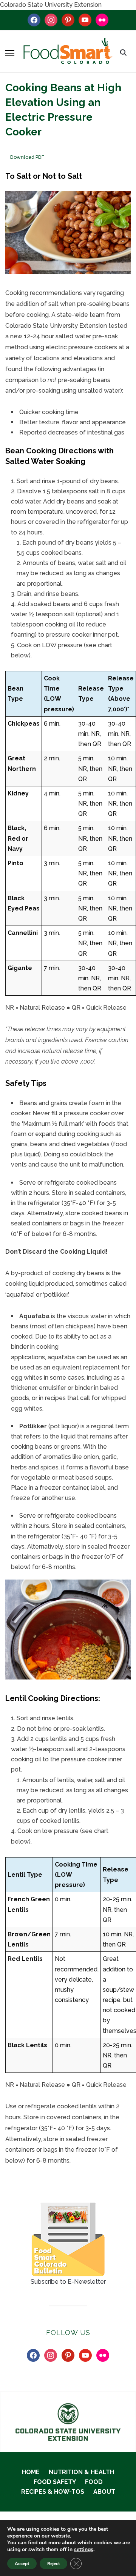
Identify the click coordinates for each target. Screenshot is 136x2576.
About (104, 2492)
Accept (22, 2564)
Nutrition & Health (81, 2472)
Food (94, 2482)
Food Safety (55, 2482)
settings (84, 2550)
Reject (53, 2564)
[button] (10, 53)
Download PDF (27, 157)
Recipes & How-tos (53, 2492)
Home (31, 2472)
